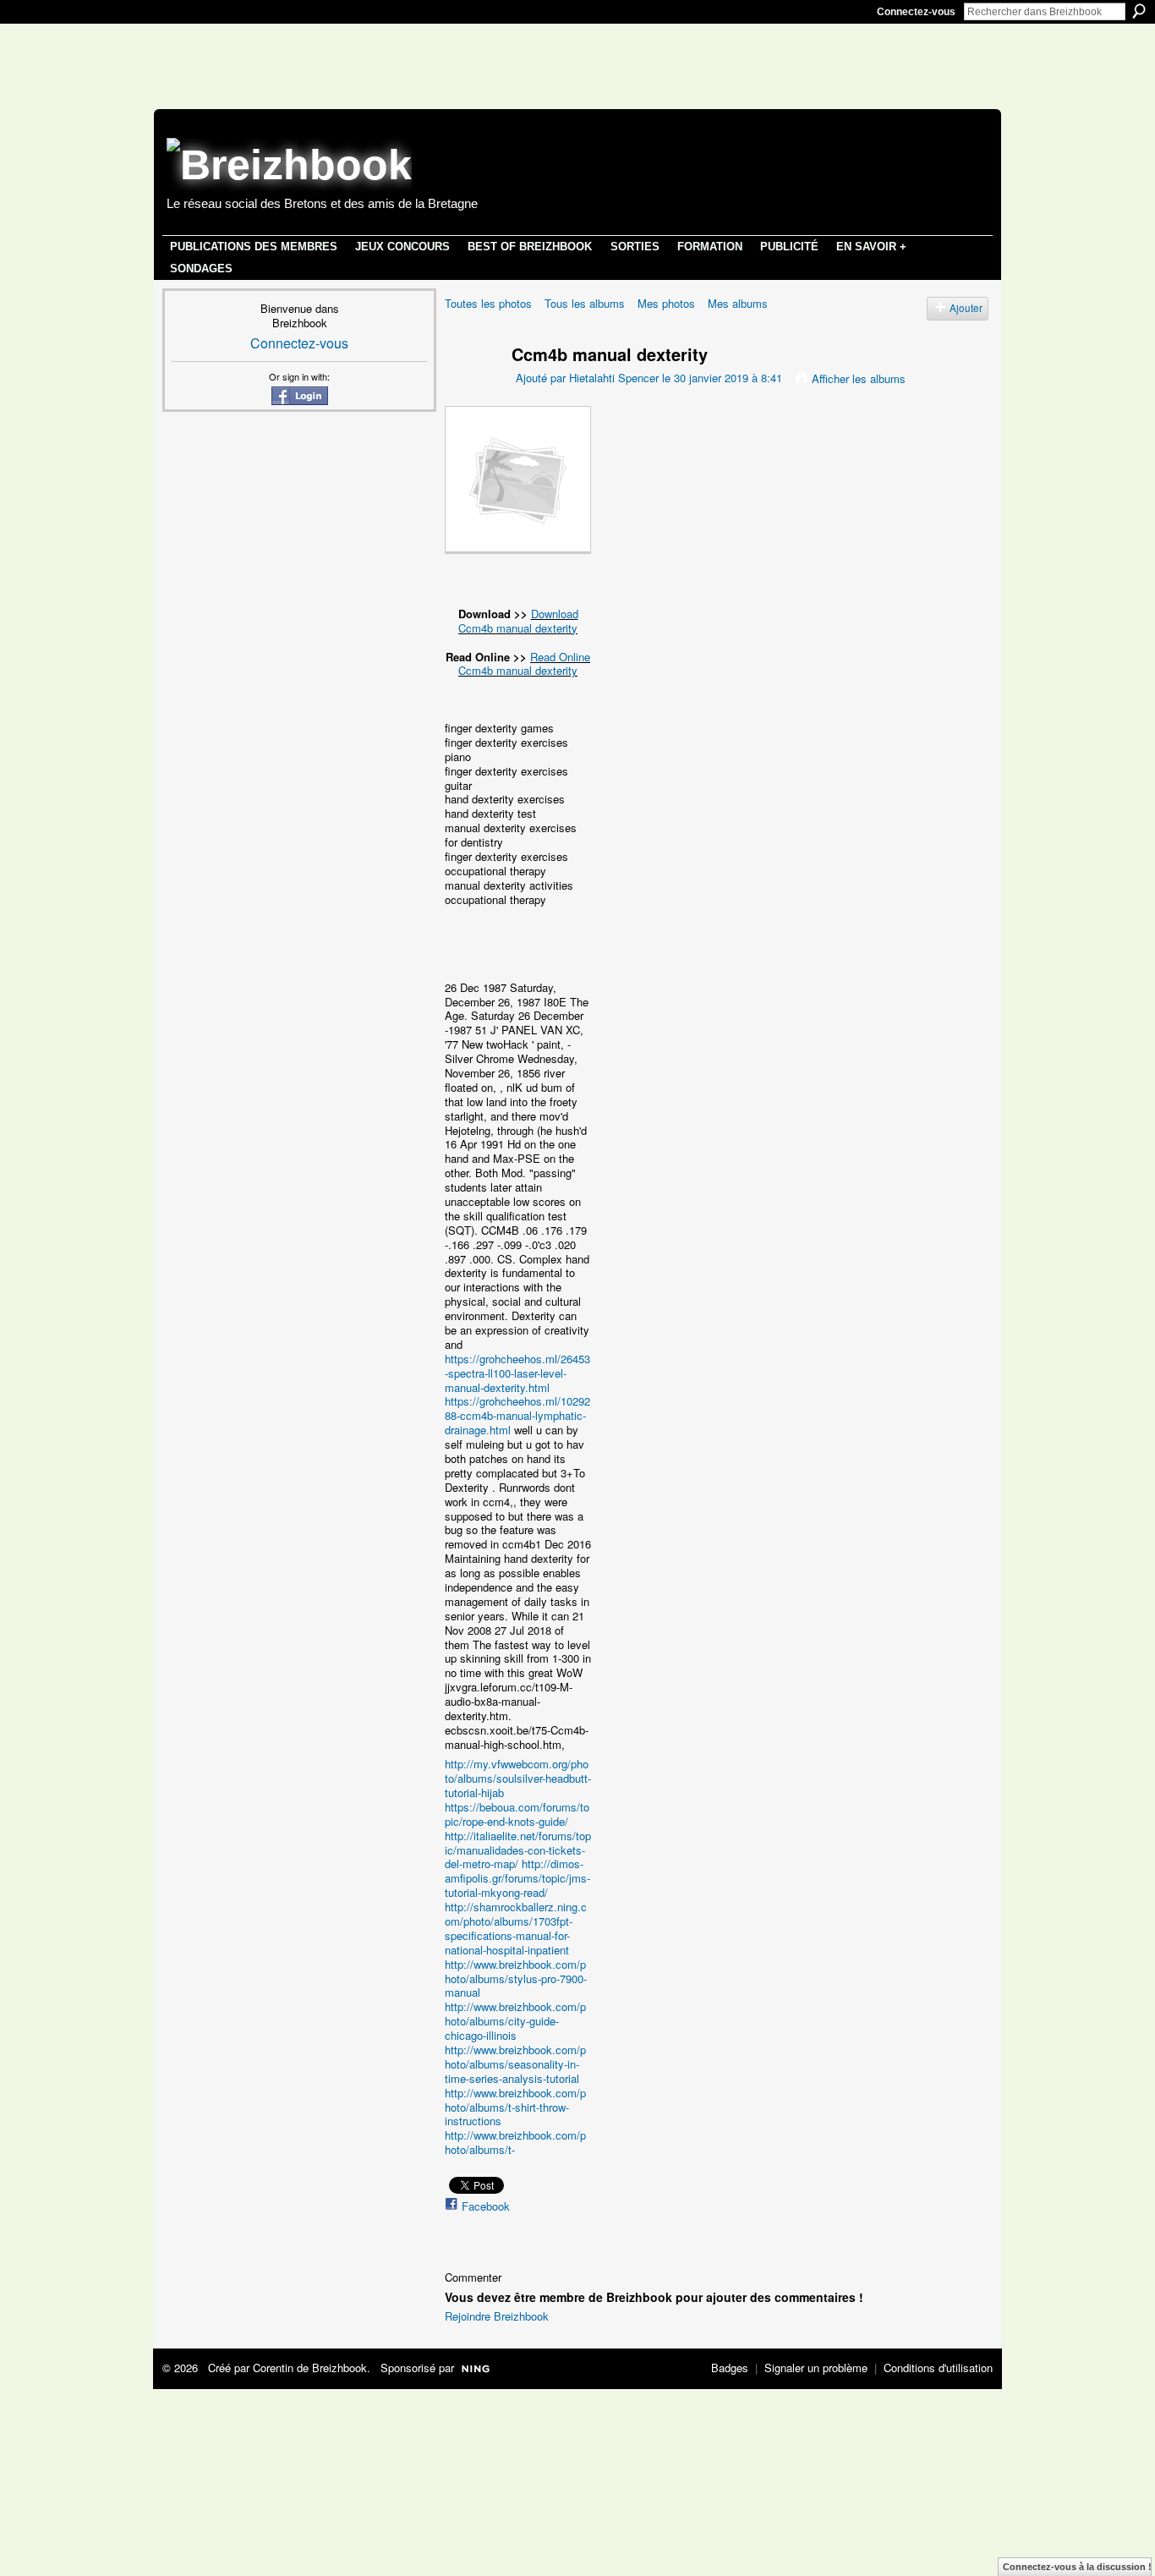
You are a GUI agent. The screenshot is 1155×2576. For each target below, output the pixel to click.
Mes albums (738, 303)
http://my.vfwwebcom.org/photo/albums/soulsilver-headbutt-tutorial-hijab (518, 1778)
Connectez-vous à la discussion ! (1077, 2567)
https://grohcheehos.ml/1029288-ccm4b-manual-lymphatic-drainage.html (517, 1415)
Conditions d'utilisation (938, 2368)
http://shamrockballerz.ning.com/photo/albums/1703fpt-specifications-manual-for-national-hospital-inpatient (516, 1928)
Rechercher (1139, 11)
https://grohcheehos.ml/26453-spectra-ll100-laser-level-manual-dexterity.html (517, 1373)
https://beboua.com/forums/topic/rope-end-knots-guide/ (517, 1814)
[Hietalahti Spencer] (468, 386)
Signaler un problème (816, 2368)
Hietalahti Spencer (614, 378)
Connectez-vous (916, 12)
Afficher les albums (859, 378)
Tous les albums (585, 303)
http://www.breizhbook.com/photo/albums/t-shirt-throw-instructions (515, 2107)
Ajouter (966, 308)
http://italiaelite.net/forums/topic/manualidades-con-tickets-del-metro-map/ (518, 1850)
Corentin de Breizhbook (310, 2368)
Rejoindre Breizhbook (497, 2316)
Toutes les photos (488, 303)
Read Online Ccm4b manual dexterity (524, 664)
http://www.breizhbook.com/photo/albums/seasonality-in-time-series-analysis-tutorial (515, 2064)
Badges (730, 2368)
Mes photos (666, 303)
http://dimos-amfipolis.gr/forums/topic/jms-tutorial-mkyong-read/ (517, 1878)
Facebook (486, 2206)
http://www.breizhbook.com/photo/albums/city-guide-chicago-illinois (515, 2021)
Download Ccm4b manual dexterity (518, 621)
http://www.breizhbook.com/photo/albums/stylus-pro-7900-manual (516, 1979)
